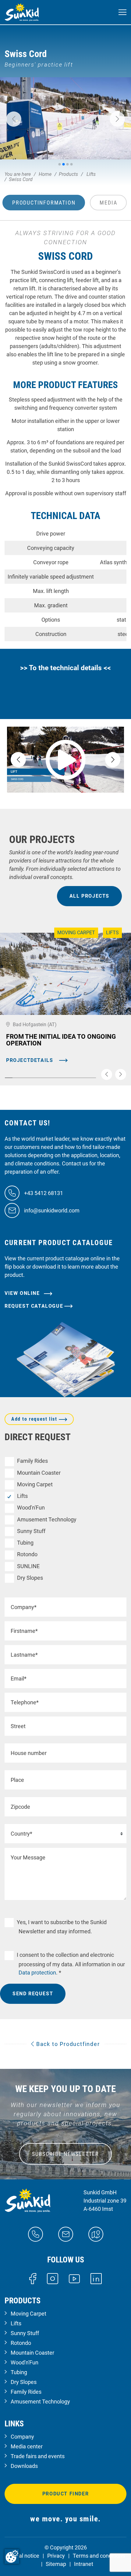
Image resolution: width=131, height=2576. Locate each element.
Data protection (37, 1973)
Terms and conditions (99, 2556)
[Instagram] (53, 2278)
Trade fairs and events (38, 2456)
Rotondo (27, 1554)
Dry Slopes (30, 1578)
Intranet (84, 2564)
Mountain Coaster (39, 1473)
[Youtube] (74, 2278)
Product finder (65, 2494)
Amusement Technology (47, 1519)
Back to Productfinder (67, 2044)
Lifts (22, 1496)
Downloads (24, 2466)
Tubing (25, 1543)
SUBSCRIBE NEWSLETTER (65, 2154)
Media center (27, 2446)
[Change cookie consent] (12, 2556)
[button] (14, 119)
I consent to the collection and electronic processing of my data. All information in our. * (71, 1964)
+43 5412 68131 (44, 1193)
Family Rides (32, 1461)
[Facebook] (33, 2278)
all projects (89, 896)
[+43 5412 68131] (35, 2234)
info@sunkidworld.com (52, 1210)
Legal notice (25, 2556)
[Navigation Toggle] (122, 12)
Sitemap (56, 2564)
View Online (23, 1293)
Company (22, 2437)
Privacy (56, 2556)
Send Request (33, 1994)
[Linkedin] (96, 2278)
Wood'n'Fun (31, 1508)
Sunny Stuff (31, 1531)
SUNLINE (28, 1566)
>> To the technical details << (65, 668)
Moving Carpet (35, 1484)
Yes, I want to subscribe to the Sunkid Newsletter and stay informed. (62, 1927)
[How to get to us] (96, 2234)
